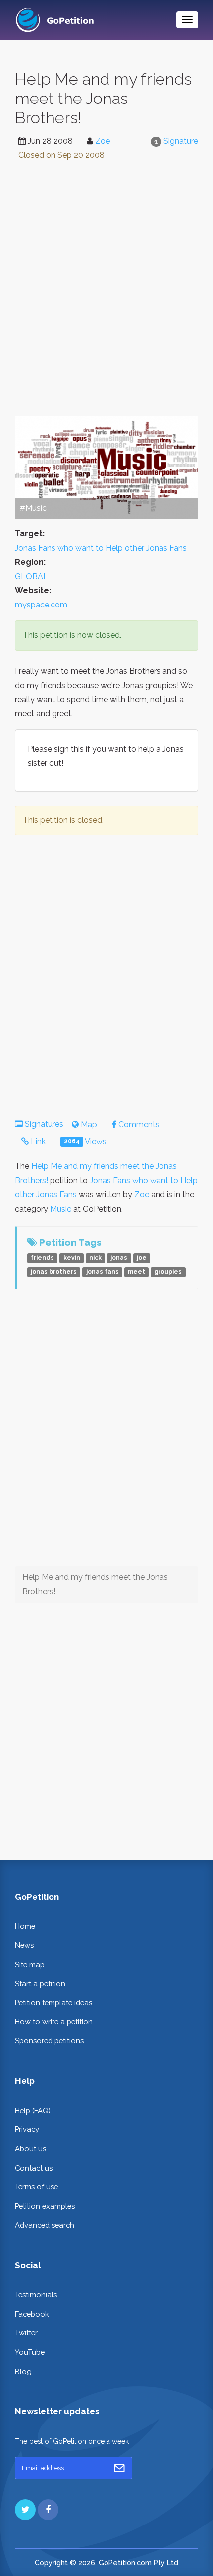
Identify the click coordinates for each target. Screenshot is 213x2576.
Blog (23, 2371)
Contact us (34, 2168)
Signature (181, 141)
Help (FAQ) (33, 2110)
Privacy (27, 2129)
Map (88, 1125)
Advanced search (45, 2225)
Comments (138, 1125)
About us (30, 2148)
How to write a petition (54, 2022)
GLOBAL (31, 577)
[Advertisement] (106, 296)
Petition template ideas (53, 2002)
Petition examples (45, 2206)
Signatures (44, 1124)
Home (25, 1926)
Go (119, 2468)
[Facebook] (48, 2510)
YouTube (30, 2352)
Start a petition (40, 1984)
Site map (30, 1964)
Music (61, 1209)
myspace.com (41, 605)
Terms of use (36, 2187)
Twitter (26, 2333)
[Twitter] (25, 2510)
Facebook (32, 2314)
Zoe (103, 141)
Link (37, 1141)
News (24, 1945)
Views (85, 1141)
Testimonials (36, 2295)
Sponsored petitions (49, 2041)
